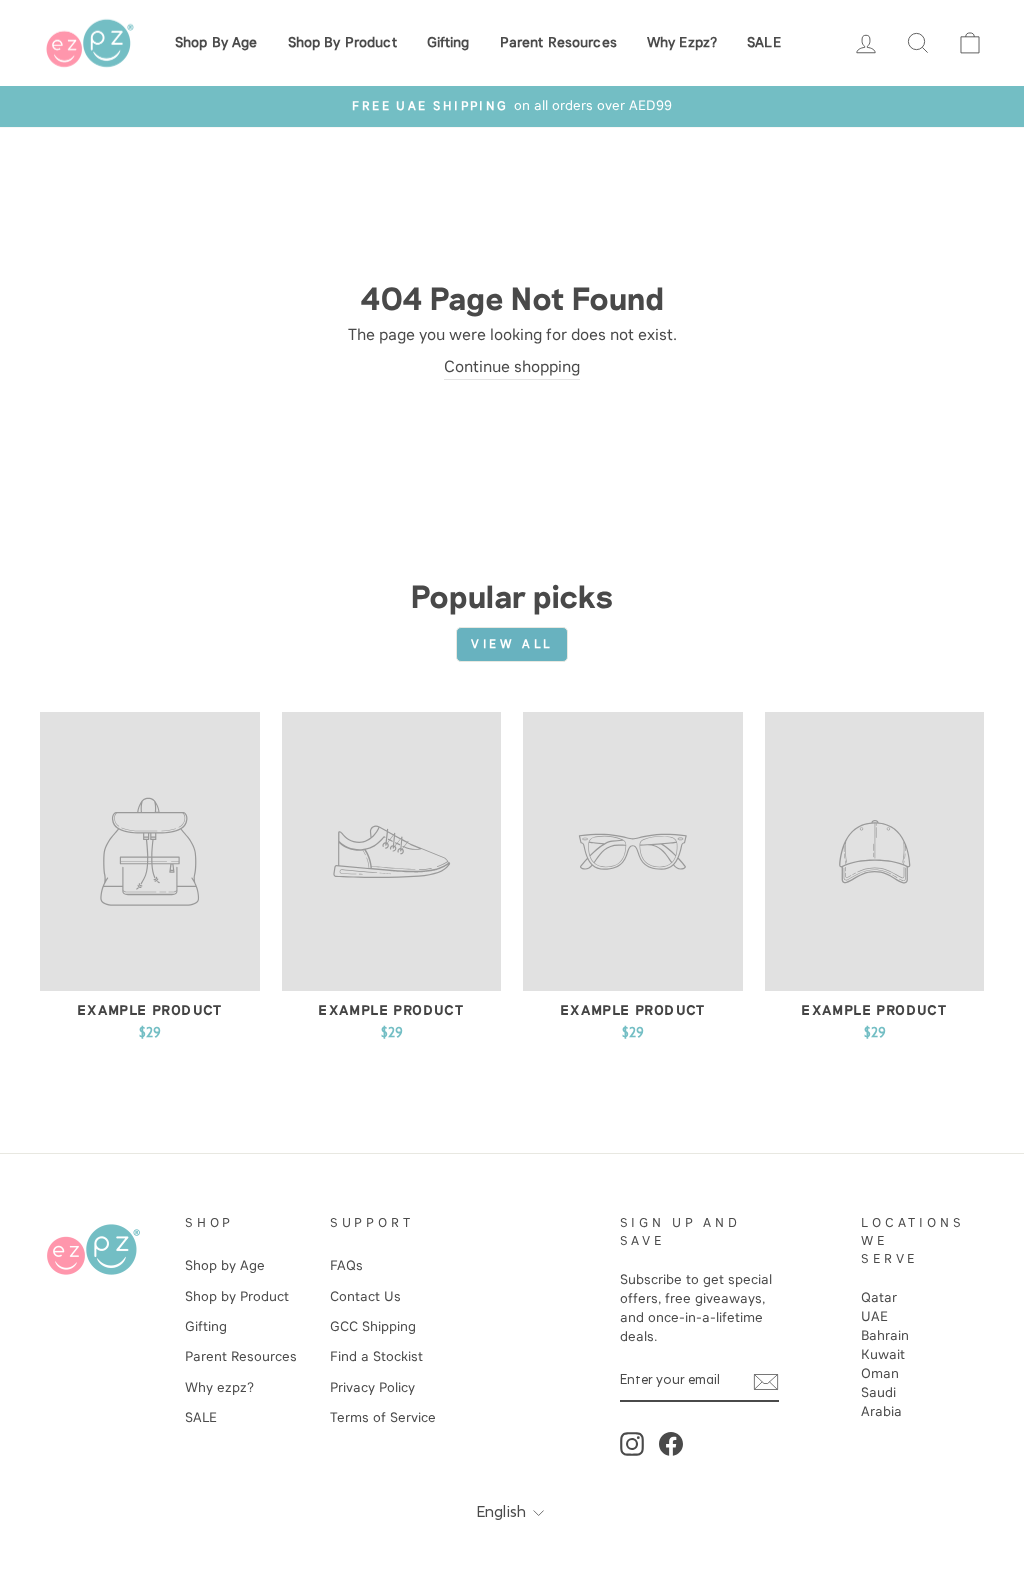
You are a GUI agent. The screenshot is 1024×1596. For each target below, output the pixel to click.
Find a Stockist (376, 1356)
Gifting (448, 42)
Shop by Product (342, 42)
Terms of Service (383, 1417)
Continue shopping (512, 366)
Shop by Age (216, 42)
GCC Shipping (373, 1326)
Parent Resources (558, 42)
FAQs (346, 1265)
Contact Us (365, 1296)
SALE (764, 42)
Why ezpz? (682, 42)
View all (512, 644)
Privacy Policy (372, 1387)
